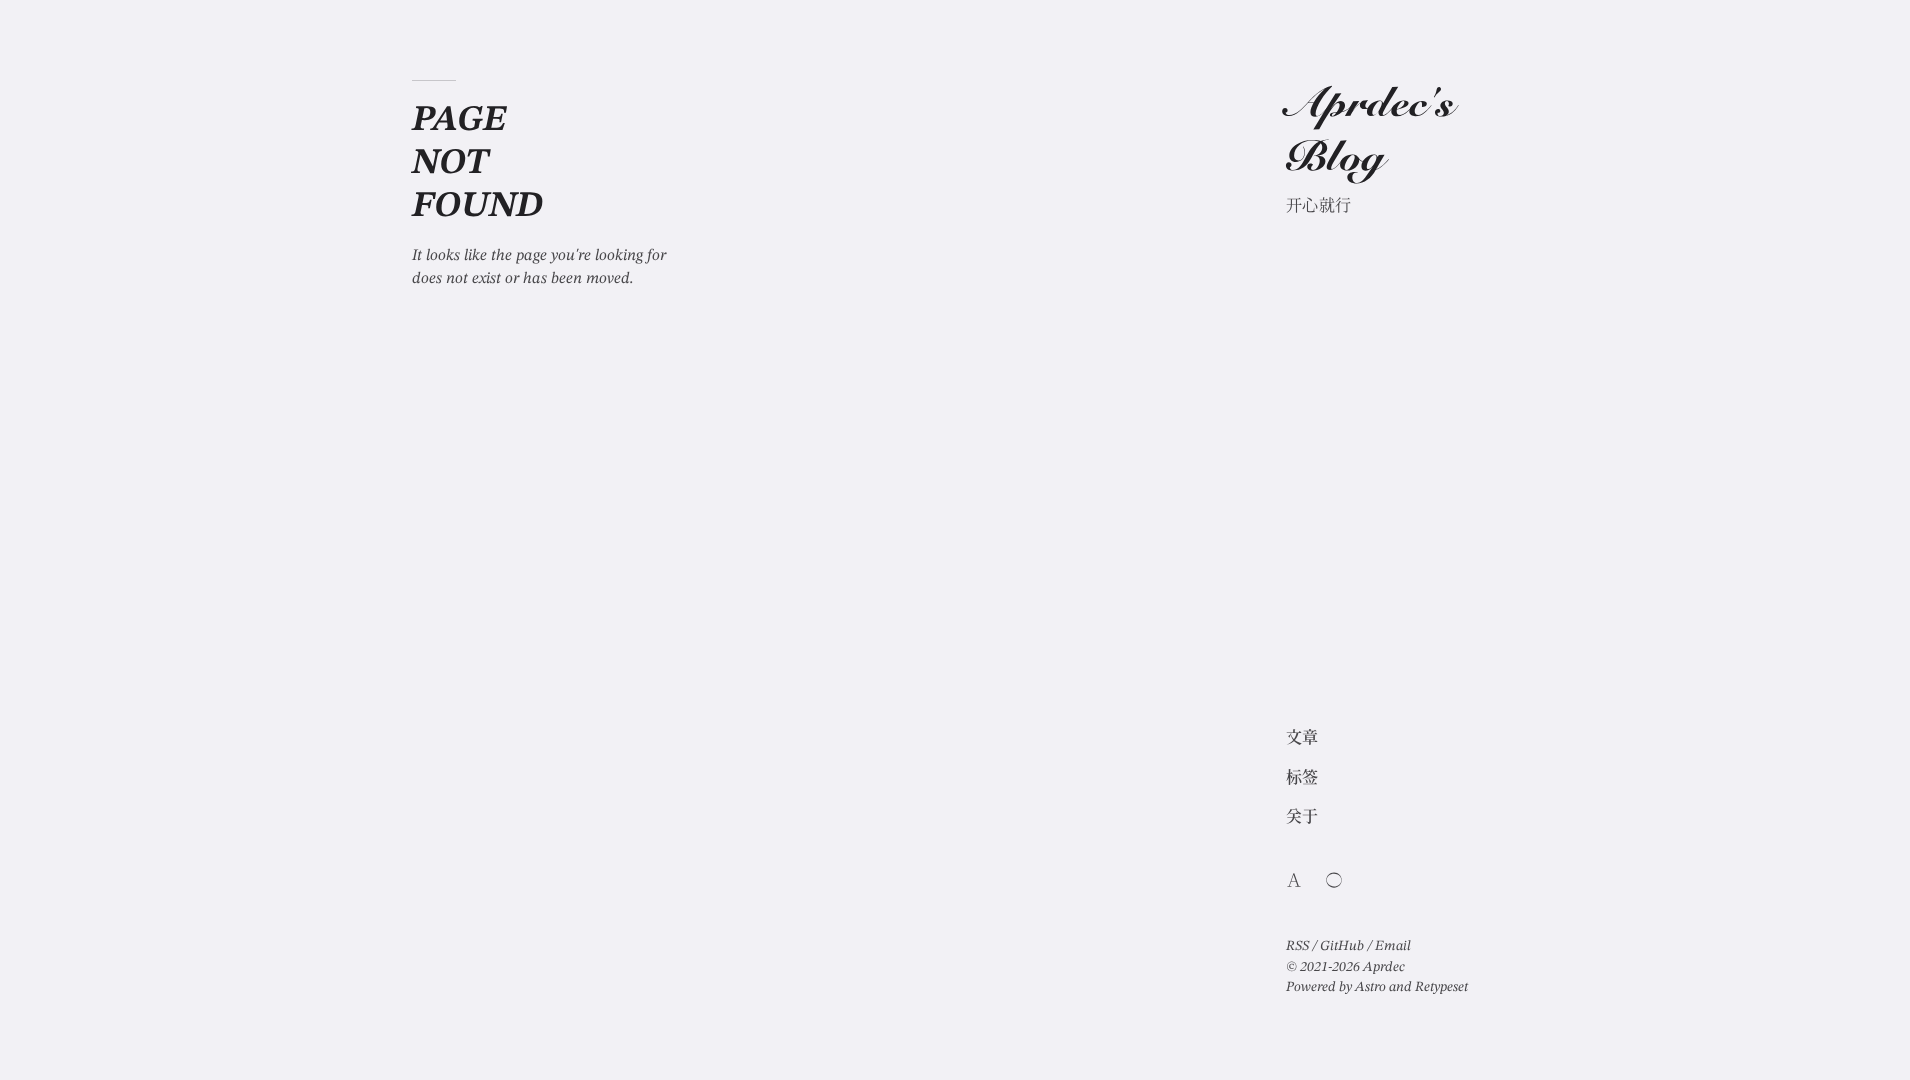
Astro (1370, 987)
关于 (1302, 818)
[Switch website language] (1294, 880)
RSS (1297, 946)
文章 (1302, 739)
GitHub (1342, 946)
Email (1393, 946)
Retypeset (1441, 987)
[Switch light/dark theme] (1334, 880)
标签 (1302, 779)
